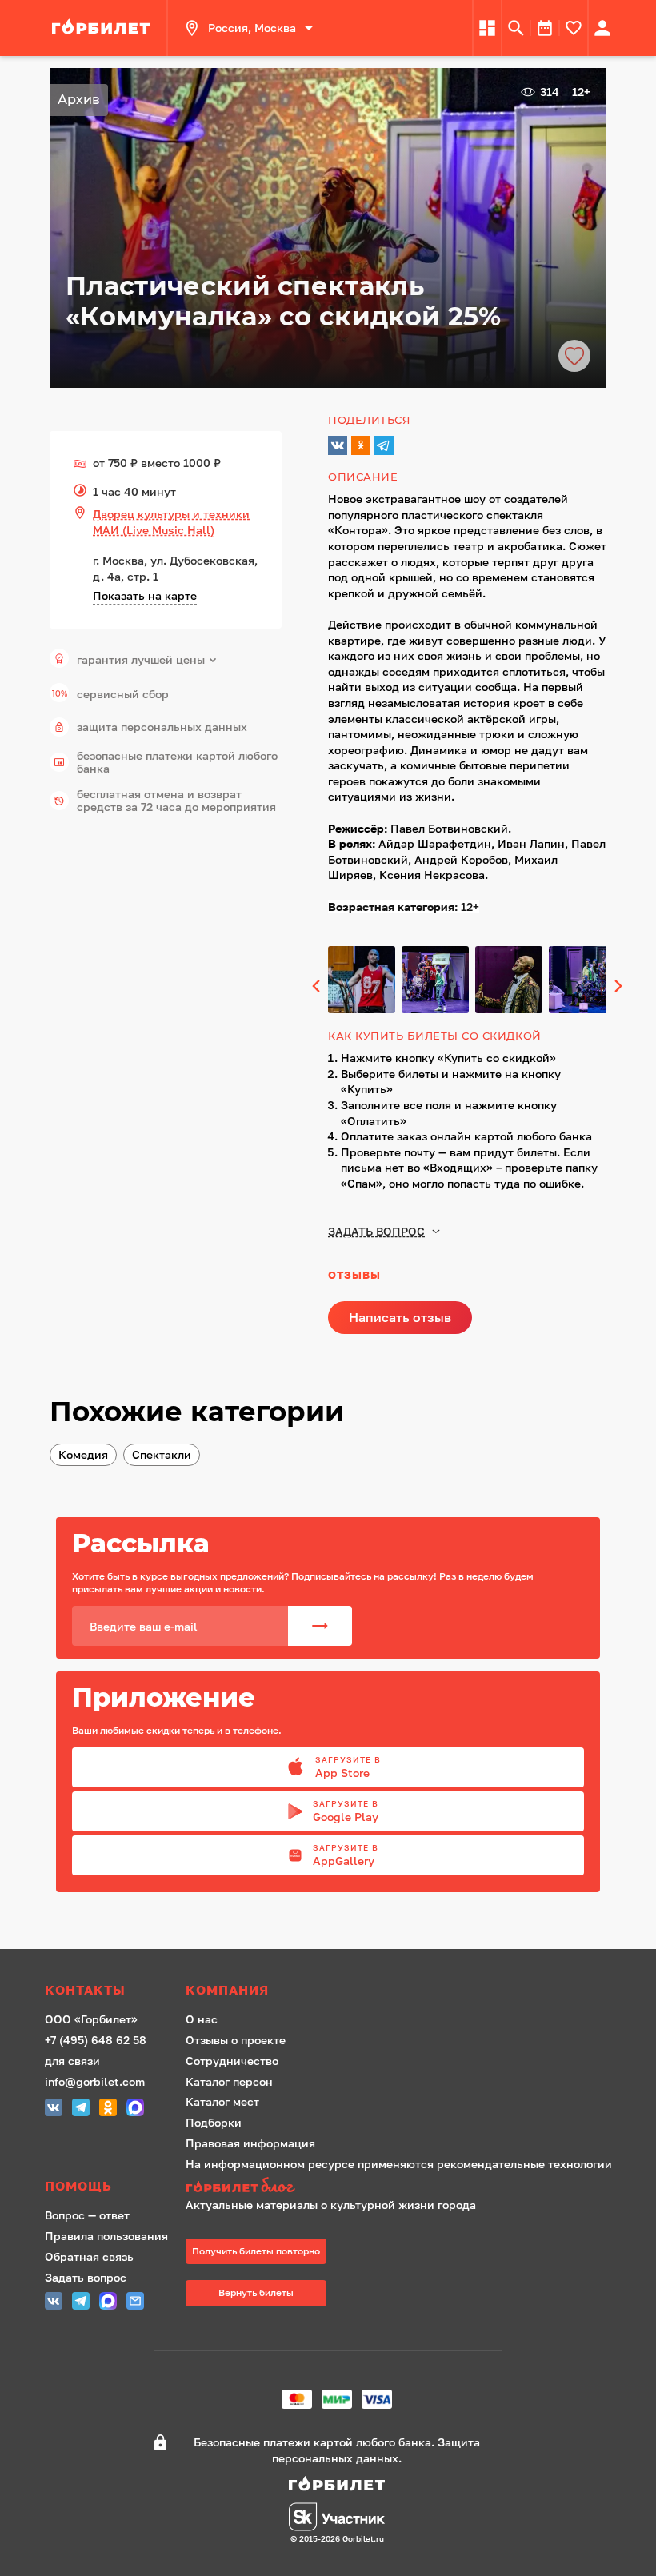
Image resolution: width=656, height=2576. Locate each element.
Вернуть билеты (256, 2292)
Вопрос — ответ (87, 2215)
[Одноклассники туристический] (108, 2109)
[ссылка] (103, 28)
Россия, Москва (252, 28)
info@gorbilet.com (95, 2081)
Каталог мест (222, 2101)
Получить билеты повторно (256, 2251)
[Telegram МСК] (81, 2109)
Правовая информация (250, 2143)
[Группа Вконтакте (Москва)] (54, 2109)
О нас (202, 2019)
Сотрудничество (232, 2061)
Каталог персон (229, 2081)
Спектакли (162, 1454)
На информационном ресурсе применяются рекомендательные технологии (399, 2164)
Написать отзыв (400, 1317)
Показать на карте (145, 595)
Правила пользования (106, 2236)
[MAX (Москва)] (135, 2109)
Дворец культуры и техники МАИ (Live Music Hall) (171, 522)
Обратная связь (89, 2256)
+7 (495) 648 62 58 (96, 2040)
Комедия (83, 1454)
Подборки (214, 2122)
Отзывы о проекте (236, 2040)
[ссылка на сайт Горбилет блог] (399, 2187)
